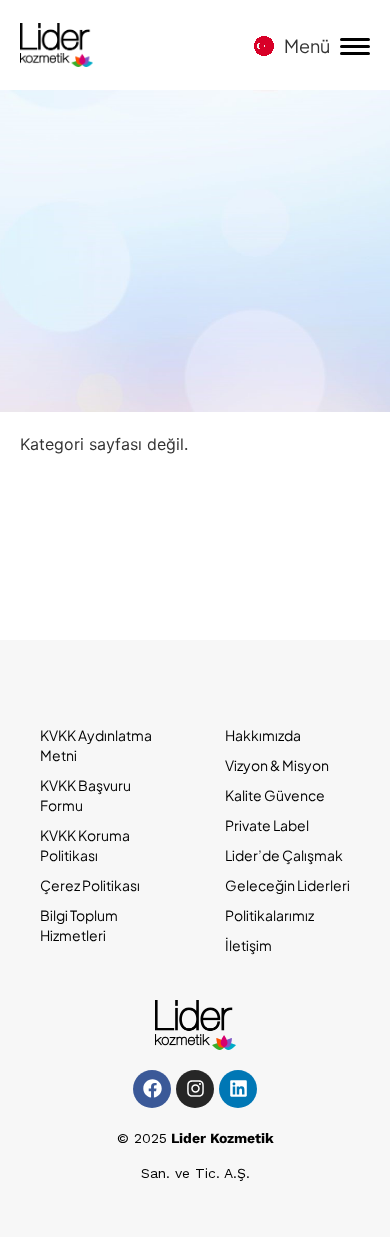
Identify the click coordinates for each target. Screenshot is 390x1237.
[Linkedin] (238, 1089)
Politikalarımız (269, 915)
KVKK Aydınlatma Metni (96, 745)
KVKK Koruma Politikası (85, 845)
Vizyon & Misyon (277, 765)
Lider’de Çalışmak (284, 855)
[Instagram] (195, 1089)
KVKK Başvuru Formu (85, 795)
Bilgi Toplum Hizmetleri (79, 925)
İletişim (248, 945)
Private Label (267, 825)
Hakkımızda (263, 735)
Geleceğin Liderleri (287, 885)
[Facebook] (152, 1089)
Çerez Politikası (90, 885)
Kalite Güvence (275, 795)
